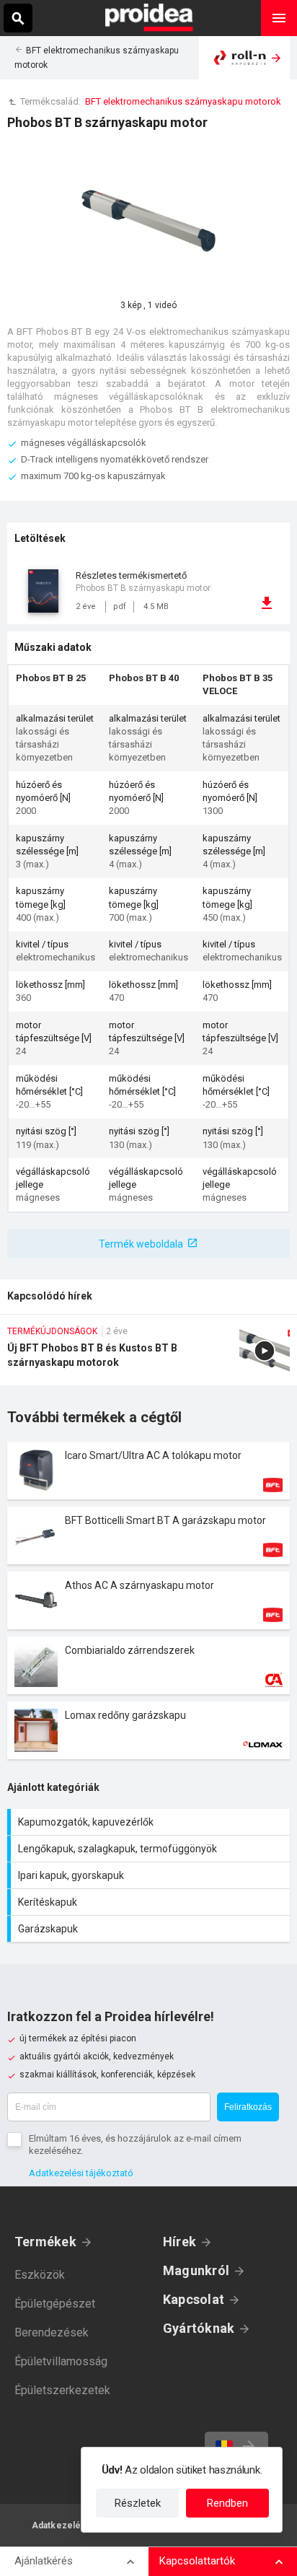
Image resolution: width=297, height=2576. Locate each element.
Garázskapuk (150, 1929)
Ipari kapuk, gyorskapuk (150, 1875)
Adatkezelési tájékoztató (81, 2173)
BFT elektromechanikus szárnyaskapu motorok (183, 101)
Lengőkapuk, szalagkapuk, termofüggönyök (150, 1849)
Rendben (227, 2503)
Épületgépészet (55, 2304)
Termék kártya (148, 1471)
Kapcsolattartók (197, 2561)
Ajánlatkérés (44, 2561)
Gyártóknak (199, 2328)
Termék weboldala (141, 1244)
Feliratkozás (248, 2107)
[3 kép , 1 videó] (148, 221)
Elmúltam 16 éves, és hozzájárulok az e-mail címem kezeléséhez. (135, 2145)
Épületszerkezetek (62, 2390)
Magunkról (196, 2270)
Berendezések (52, 2332)
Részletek (138, 2503)
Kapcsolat (194, 2299)
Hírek (179, 2242)
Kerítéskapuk (150, 1902)
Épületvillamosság (61, 2361)
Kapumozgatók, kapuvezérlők (150, 1822)
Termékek (45, 2242)
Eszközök (40, 2275)
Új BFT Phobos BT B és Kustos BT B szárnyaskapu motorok (148, 1355)
